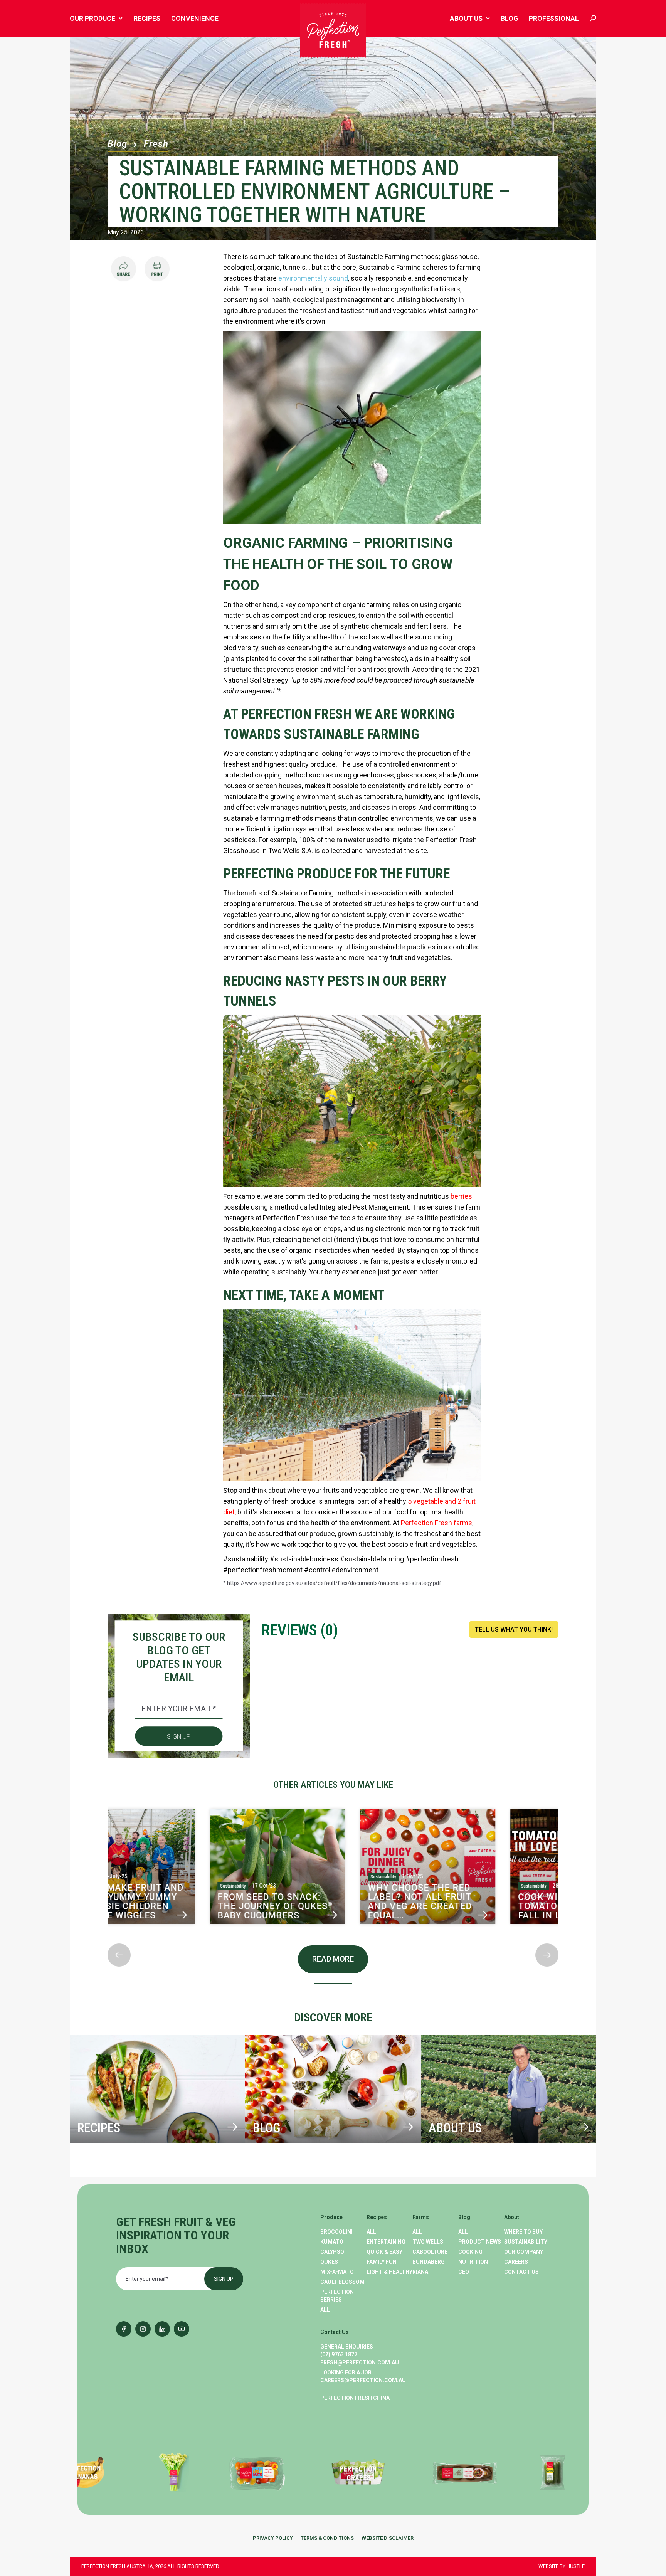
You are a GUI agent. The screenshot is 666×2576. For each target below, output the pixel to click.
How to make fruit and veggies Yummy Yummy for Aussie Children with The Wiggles (482, 1902)
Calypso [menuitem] (332, 2252)
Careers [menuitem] (516, 2262)
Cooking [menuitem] (470, 2252)
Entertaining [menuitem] (386, 2242)
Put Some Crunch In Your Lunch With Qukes (182, 1903)
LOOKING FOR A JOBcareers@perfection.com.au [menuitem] (363, 2376)
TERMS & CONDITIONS (327, 2538)
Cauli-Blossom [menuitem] (342, 2282)
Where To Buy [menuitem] (523, 2232)
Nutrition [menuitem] (473, 2262)
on (434, 1250)
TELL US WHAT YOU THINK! (514, 1630)
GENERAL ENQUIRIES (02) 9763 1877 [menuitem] (347, 2351)
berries (461, 1196)
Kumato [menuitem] (332, 2242)
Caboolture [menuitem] (430, 2252)
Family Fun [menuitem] (382, 2262)
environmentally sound (313, 278)
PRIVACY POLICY (273, 2538)
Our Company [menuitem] (524, 2252)
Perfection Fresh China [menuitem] (355, 2398)
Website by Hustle (562, 2566)
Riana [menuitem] (420, 2272)
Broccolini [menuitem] (336, 2232)
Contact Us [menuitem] (521, 2272)
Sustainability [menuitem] (526, 2242)
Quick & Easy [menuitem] (384, 2252)
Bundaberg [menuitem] (429, 2262)
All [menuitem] (325, 2310)
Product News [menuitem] (480, 2242)
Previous (108, 1799)
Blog (117, 144)
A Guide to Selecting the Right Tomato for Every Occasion (329, 1906)
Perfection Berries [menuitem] (337, 2296)
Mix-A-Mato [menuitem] (337, 2272)
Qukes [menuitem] (329, 2262)
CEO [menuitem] (464, 2272)
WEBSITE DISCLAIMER (388, 2538)
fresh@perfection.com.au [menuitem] (360, 2362)
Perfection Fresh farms (436, 1523)
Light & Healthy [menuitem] (389, 2272)
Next (108, 1937)
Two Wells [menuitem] (428, 2242)
